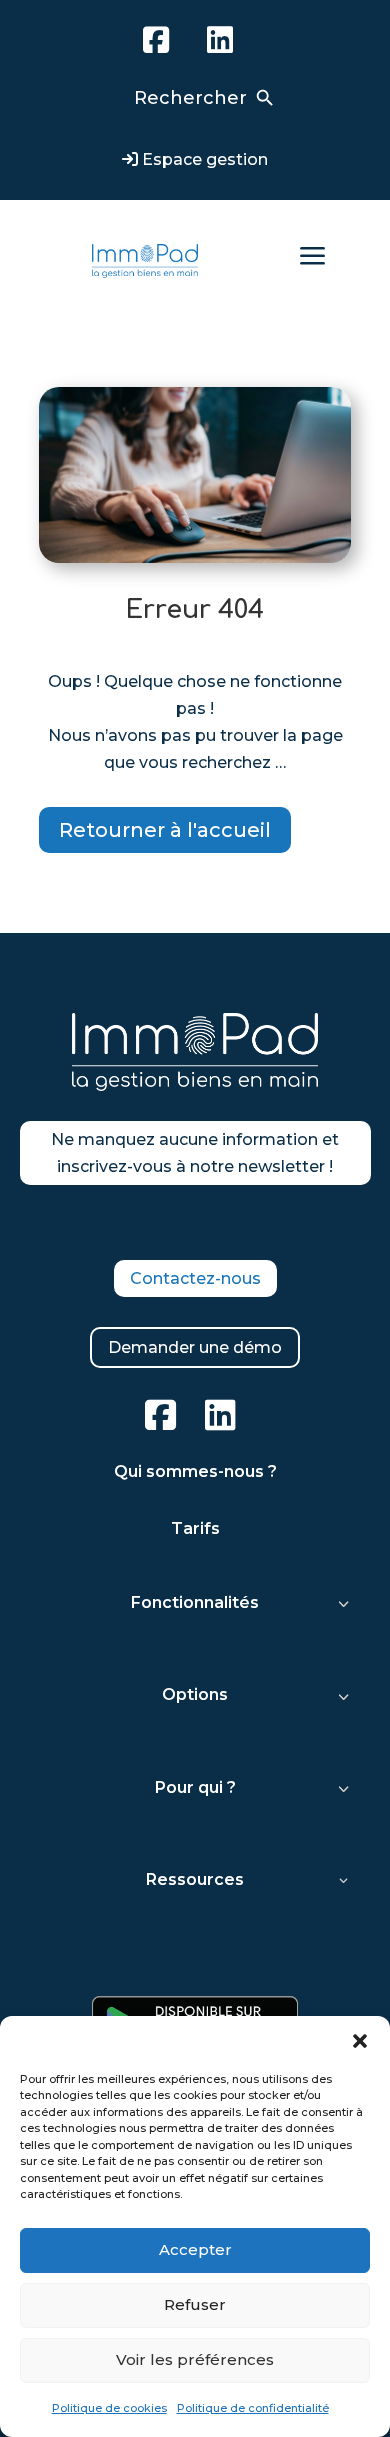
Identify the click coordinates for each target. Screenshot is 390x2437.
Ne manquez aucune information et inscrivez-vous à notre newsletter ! (195, 1153)
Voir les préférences (195, 2359)
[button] (360, 2041)
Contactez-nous (195, 1278)
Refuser (195, 2304)
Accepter (195, 2249)
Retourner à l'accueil (165, 830)
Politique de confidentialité (253, 2408)
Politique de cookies (109, 2408)
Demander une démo (195, 1347)
